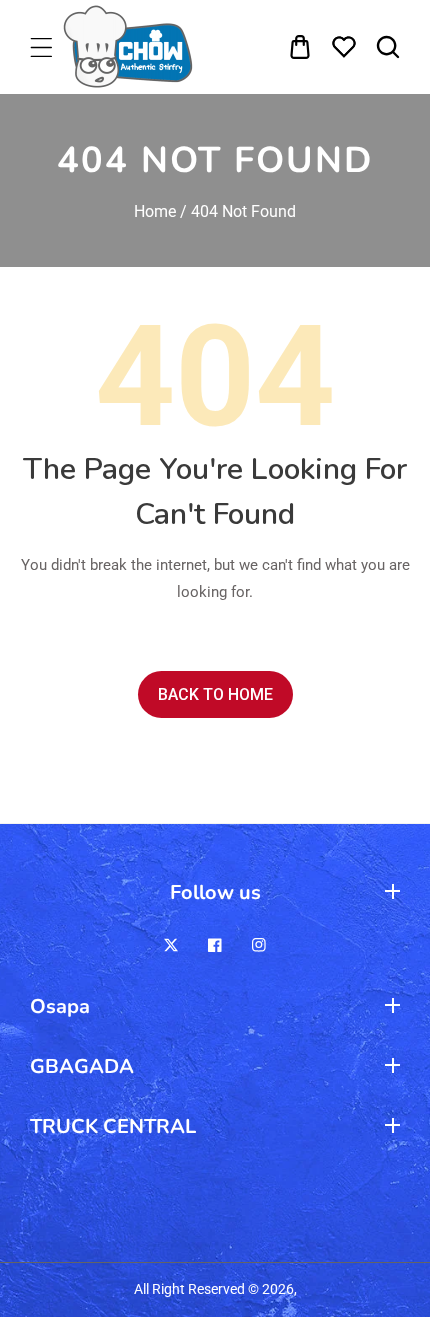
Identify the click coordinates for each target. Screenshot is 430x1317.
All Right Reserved (189, 1289)
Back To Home (215, 694)
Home (155, 211)
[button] (44, 47)
